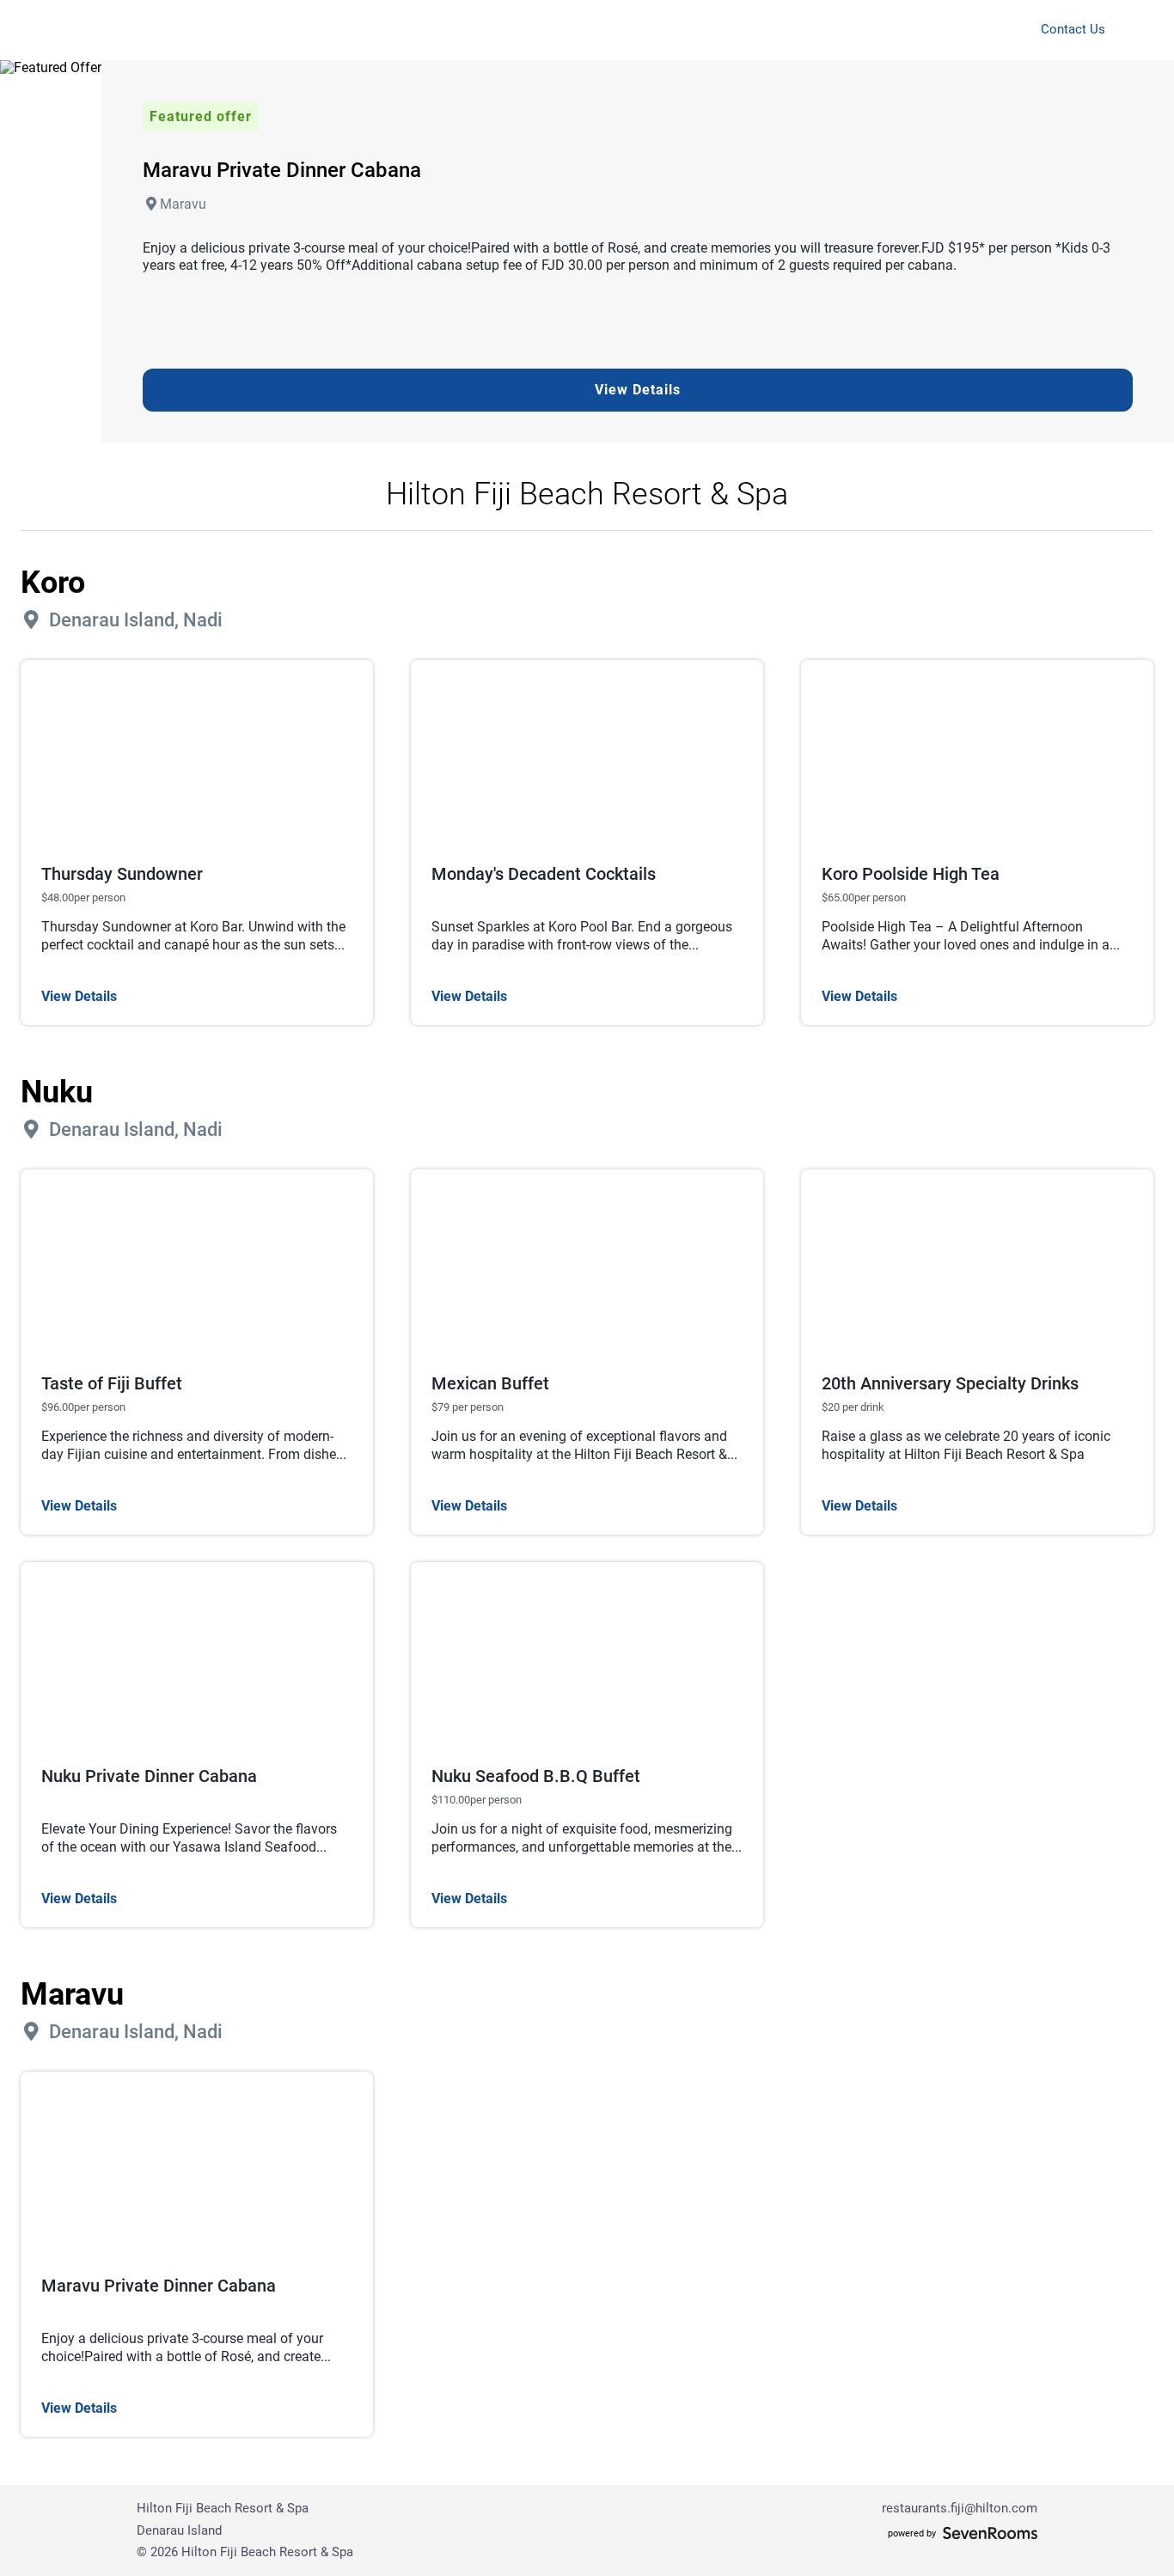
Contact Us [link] (1073, 30)
